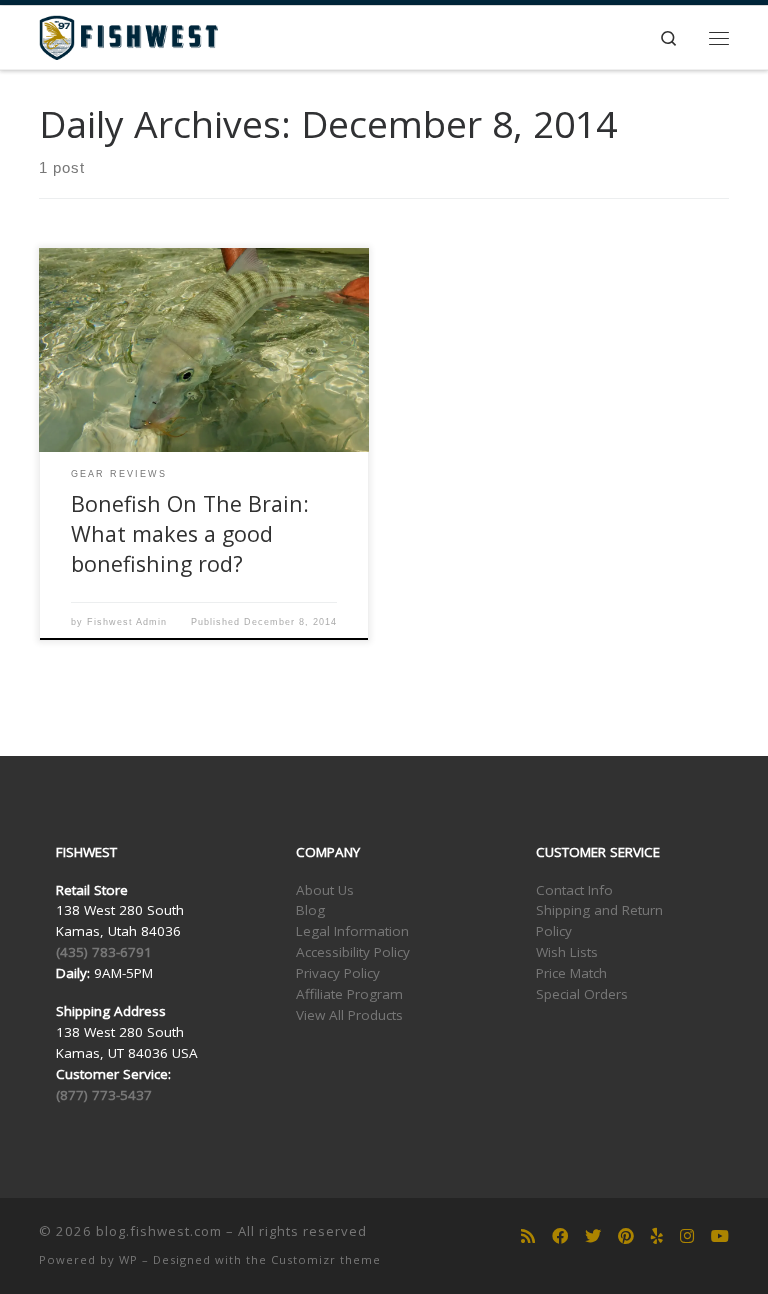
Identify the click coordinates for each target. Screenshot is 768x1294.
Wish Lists (567, 952)
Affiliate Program (349, 994)
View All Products (349, 1015)
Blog (310, 910)
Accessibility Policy (353, 952)
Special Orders (582, 994)
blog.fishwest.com (159, 1231)
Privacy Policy (338, 973)
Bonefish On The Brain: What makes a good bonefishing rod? (190, 533)
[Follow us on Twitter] (593, 1236)
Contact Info (574, 890)
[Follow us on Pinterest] (626, 1236)
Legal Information (352, 931)
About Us (325, 890)
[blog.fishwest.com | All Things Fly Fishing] (128, 35)
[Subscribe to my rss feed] (528, 1236)
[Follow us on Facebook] (560, 1236)
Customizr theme (326, 1259)
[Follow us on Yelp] (657, 1236)
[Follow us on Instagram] (687, 1236)
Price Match (571, 973)
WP (128, 1259)
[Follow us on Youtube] (720, 1236)
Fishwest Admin (127, 622)
